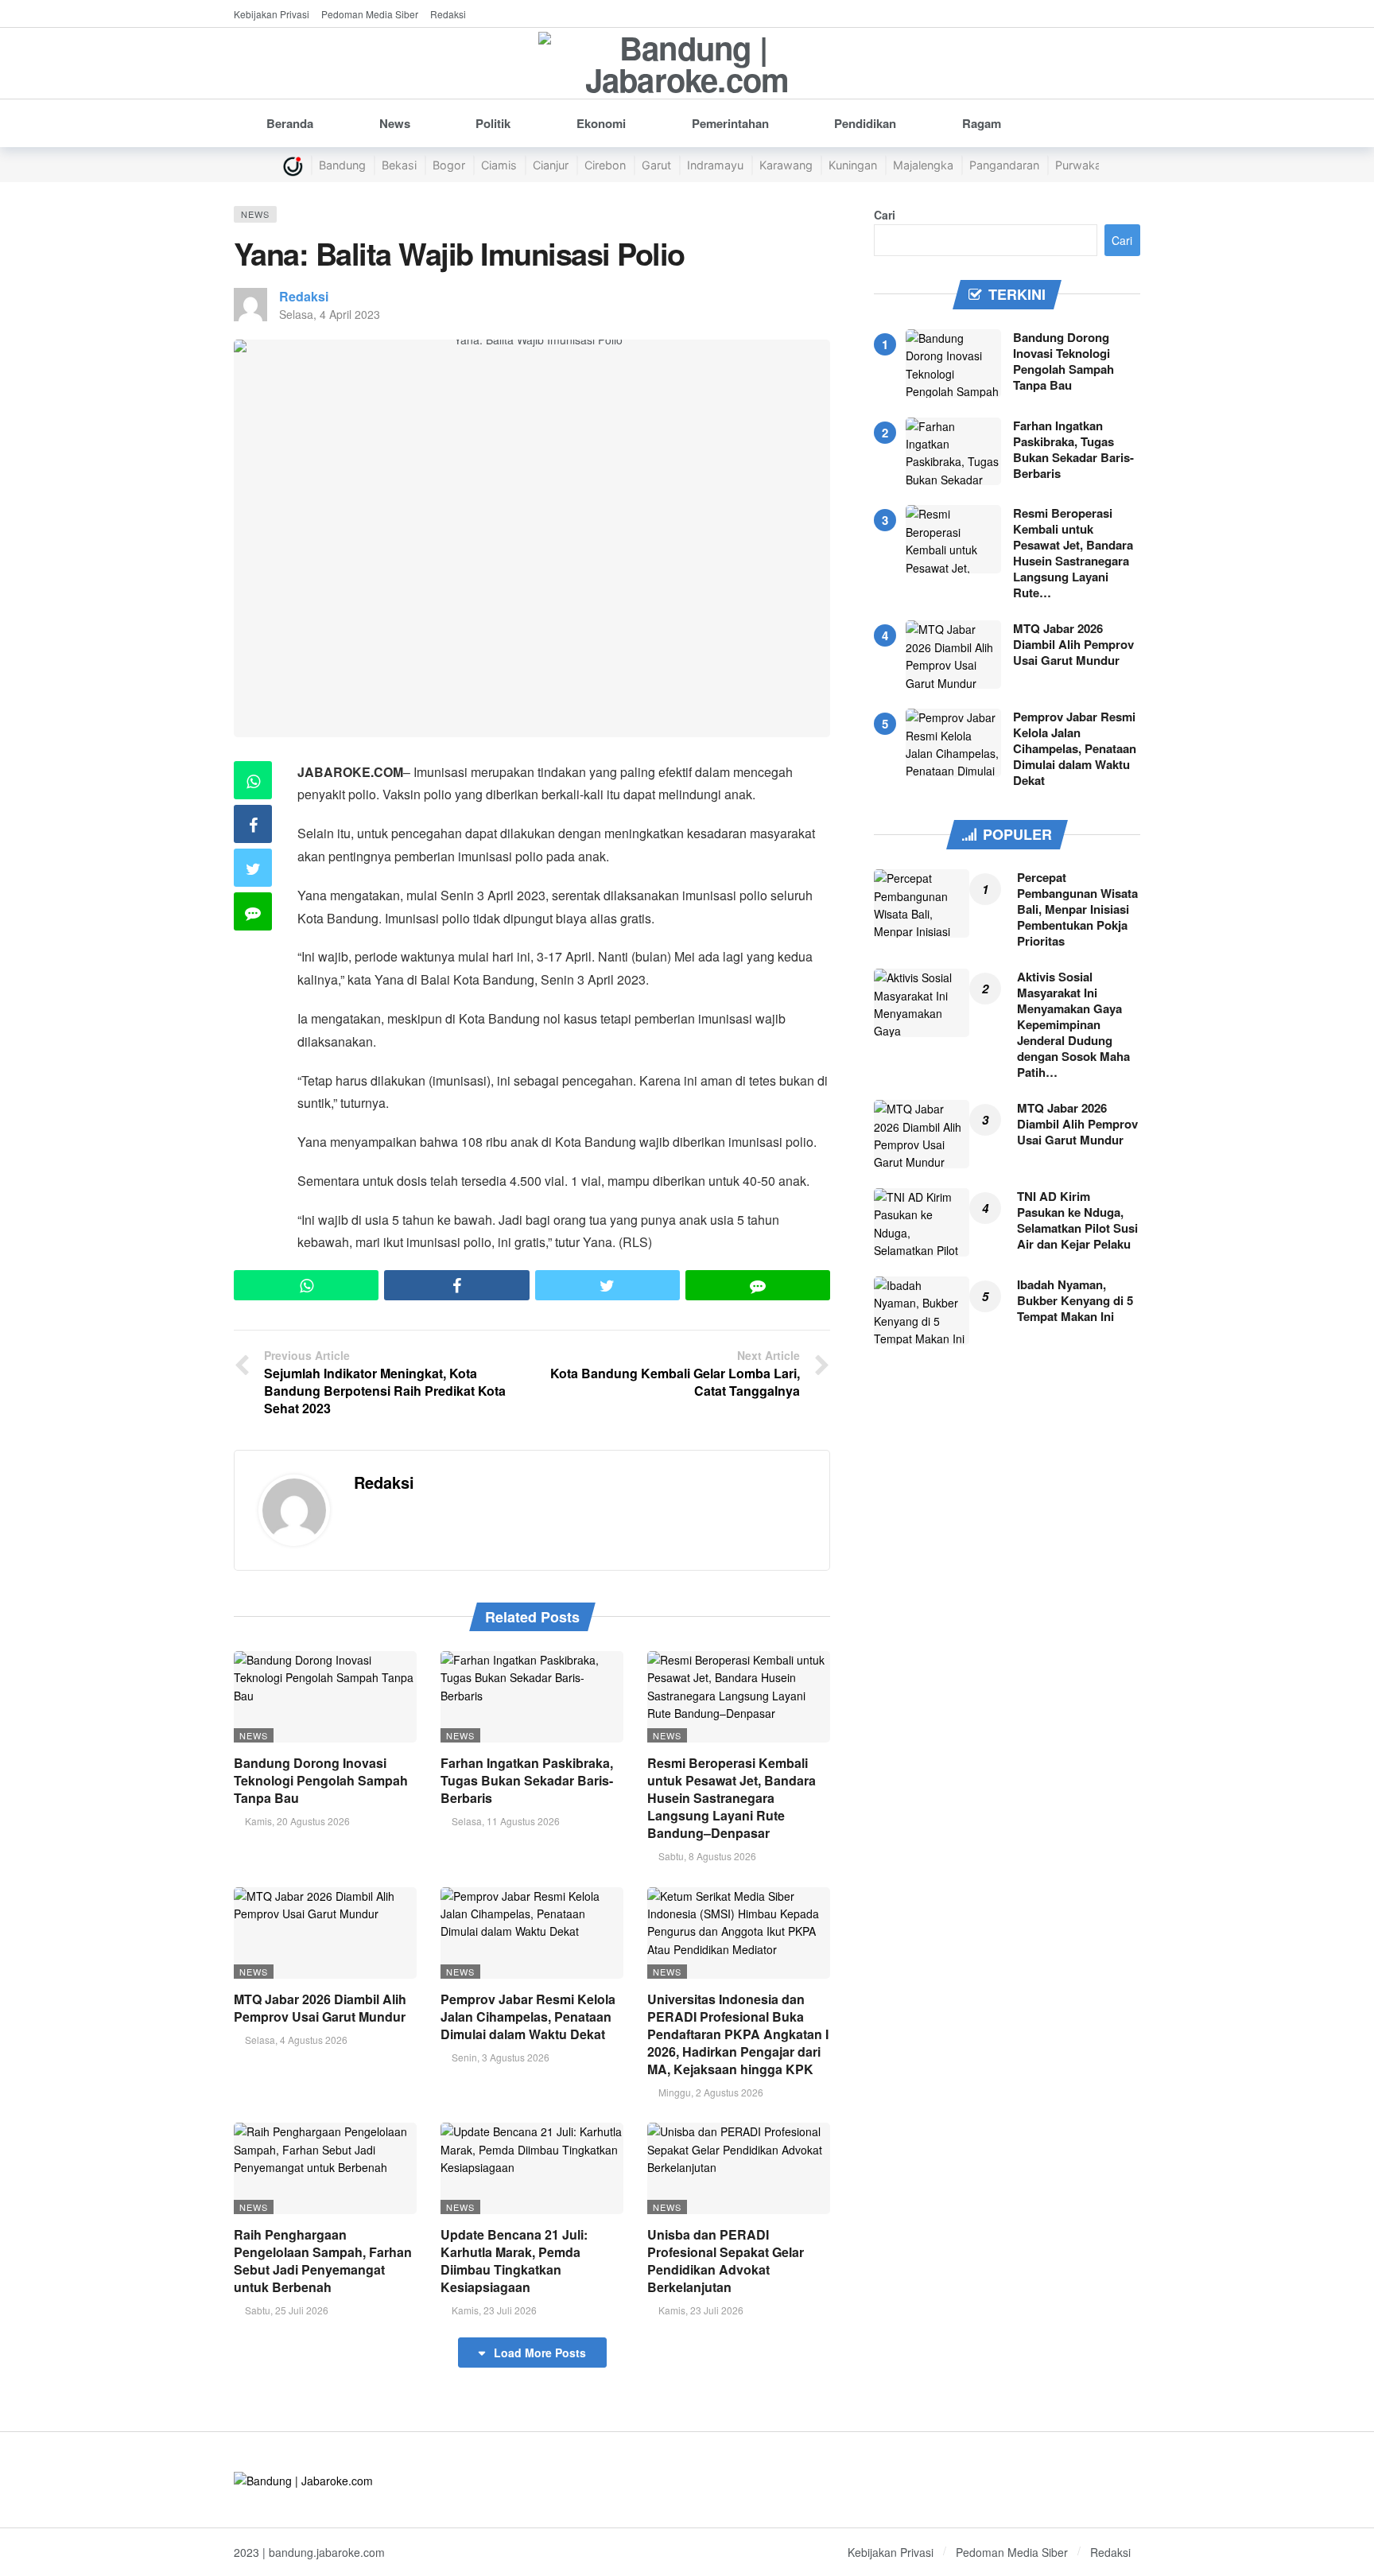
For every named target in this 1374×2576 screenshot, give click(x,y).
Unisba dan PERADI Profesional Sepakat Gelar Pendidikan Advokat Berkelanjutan (726, 2261)
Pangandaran (1004, 165)
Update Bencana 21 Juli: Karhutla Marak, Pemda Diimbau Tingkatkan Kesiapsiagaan (514, 2261)
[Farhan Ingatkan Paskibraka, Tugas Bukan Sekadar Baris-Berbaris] (532, 1697)
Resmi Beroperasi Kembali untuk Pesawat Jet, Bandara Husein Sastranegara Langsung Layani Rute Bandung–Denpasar (732, 1798)
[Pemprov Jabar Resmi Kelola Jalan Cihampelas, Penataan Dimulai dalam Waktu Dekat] (532, 1933)
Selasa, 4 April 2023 (330, 314)
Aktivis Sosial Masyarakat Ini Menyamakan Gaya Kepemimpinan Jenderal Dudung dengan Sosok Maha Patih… (1073, 1024)
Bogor (449, 165)
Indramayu (715, 165)
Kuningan (853, 165)
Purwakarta (1085, 165)
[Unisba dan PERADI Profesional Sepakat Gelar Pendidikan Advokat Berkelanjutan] (739, 2168)
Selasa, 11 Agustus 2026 (506, 1821)
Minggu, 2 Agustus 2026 (711, 2092)
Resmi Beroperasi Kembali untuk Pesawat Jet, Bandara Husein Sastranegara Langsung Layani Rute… (1073, 553)
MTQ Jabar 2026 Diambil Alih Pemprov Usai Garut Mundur (320, 2008)
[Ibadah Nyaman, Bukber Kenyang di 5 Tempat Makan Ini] (922, 1311)
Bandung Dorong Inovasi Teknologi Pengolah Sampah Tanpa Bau (321, 1780)
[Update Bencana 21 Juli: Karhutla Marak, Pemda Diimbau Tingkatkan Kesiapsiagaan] (532, 2168)
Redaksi (304, 296)
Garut (656, 165)
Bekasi (399, 165)
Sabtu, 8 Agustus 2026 (707, 1856)
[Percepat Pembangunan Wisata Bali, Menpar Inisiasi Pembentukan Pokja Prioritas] (922, 903)
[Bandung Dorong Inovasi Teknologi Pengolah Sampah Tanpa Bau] (325, 1697)
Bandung (342, 165)
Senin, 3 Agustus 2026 (501, 2057)
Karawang (786, 165)
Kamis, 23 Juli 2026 (494, 2310)
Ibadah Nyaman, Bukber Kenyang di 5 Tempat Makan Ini (1075, 1300)
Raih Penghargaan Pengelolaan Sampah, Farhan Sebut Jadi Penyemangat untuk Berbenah (323, 2261)
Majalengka (923, 165)
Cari (885, 215)
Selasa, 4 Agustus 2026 (296, 2040)
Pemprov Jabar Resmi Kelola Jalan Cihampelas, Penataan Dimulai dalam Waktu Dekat (528, 2017)
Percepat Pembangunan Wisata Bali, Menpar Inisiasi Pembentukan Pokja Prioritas (1077, 909)
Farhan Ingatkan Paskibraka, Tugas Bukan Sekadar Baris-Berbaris (527, 1780)
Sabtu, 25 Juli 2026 (287, 2310)
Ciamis (499, 165)
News (255, 214)
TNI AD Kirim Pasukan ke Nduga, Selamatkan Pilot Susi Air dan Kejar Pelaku (1077, 1220)
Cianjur (551, 165)
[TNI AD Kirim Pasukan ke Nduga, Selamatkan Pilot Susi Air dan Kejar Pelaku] (922, 1222)
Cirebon (605, 165)
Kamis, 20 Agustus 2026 (297, 1821)
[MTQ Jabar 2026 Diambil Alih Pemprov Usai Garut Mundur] (325, 1933)
